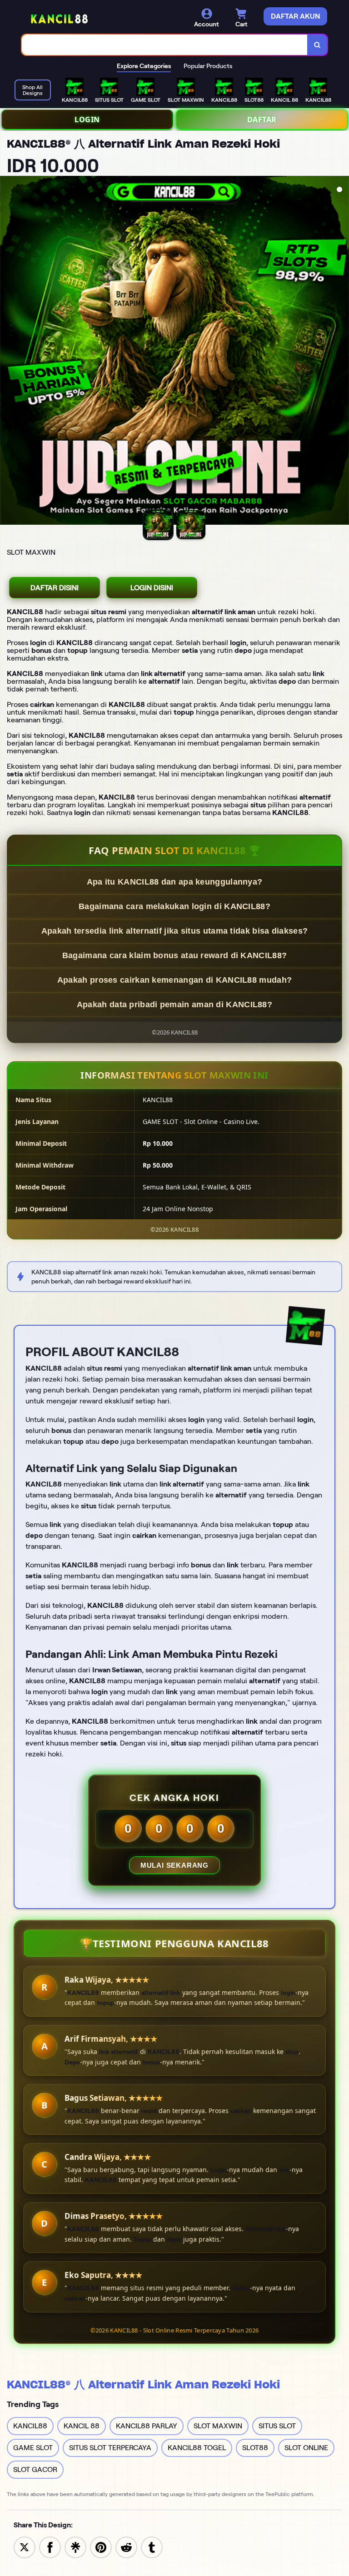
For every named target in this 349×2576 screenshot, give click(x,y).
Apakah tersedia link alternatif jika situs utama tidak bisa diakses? (174, 931)
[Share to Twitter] (25, 2547)
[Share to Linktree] (75, 2547)
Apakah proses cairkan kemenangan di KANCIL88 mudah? (174, 980)
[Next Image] (342, 352)
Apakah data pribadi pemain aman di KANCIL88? (174, 1005)
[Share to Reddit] (126, 2547)
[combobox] (165, 45)
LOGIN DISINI (152, 588)
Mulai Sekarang (174, 1865)
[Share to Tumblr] (152, 2547)
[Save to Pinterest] (101, 2547)
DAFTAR (262, 119)
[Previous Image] (7, 352)
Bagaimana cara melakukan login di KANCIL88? (174, 906)
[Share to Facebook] (50, 2547)
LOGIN (87, 119)
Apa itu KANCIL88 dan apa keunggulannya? (175, 882)
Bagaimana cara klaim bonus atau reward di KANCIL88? (174, 955)
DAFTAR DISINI (55, 588)
